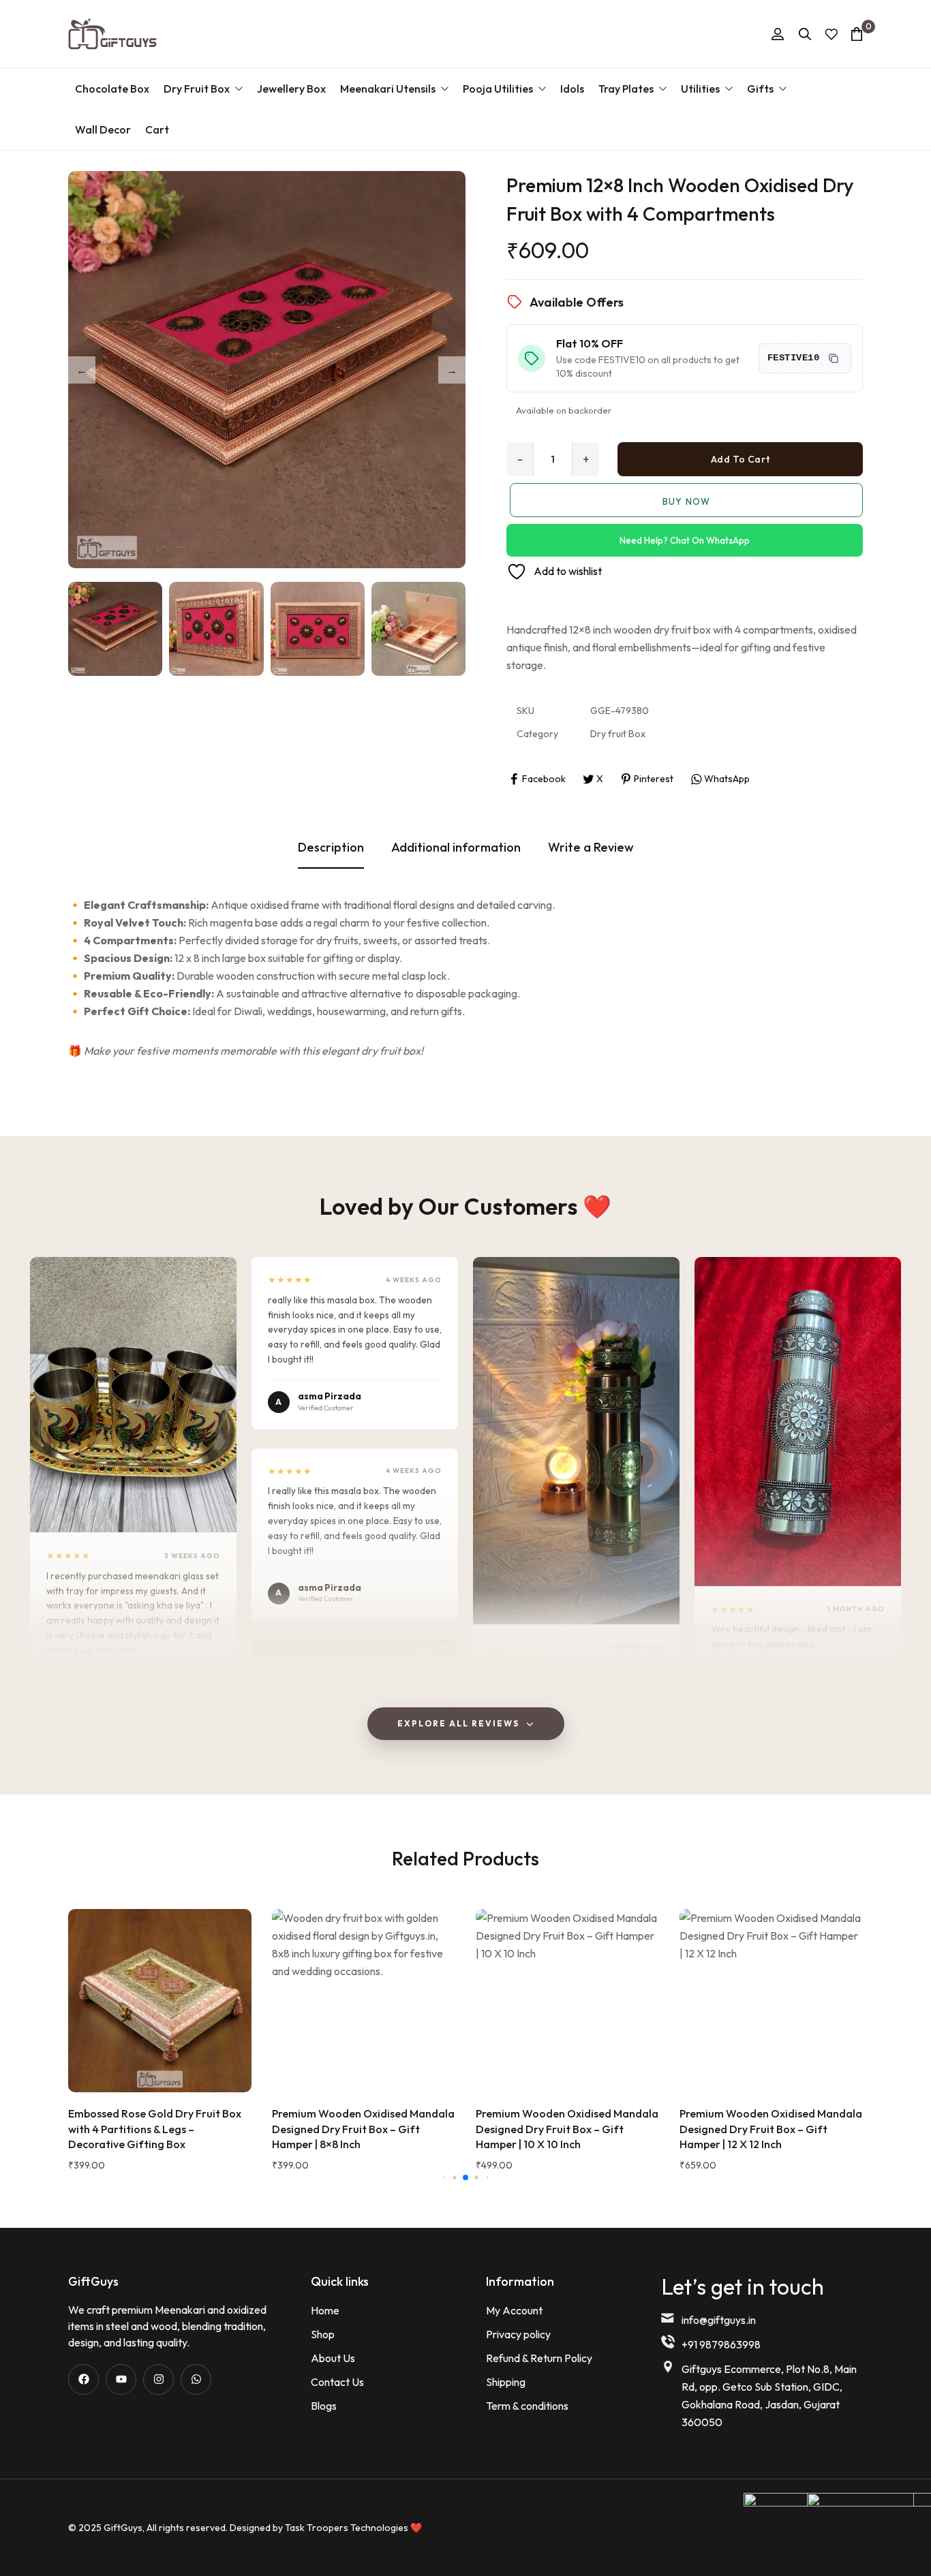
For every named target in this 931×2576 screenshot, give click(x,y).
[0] (857, 34)
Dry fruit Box (618, 734)
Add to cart (740, 459)
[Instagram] (158, 2379)
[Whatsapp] (196, 2379)
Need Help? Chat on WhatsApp (685, 540)
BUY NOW (686, 501)
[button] (133, 1395)
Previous (82, 370)
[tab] (331, 848)
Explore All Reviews (458, 1723)
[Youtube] (121, 2379)
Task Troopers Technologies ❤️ (353, 2528)
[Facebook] (83, 2379)
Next (452, 370)
